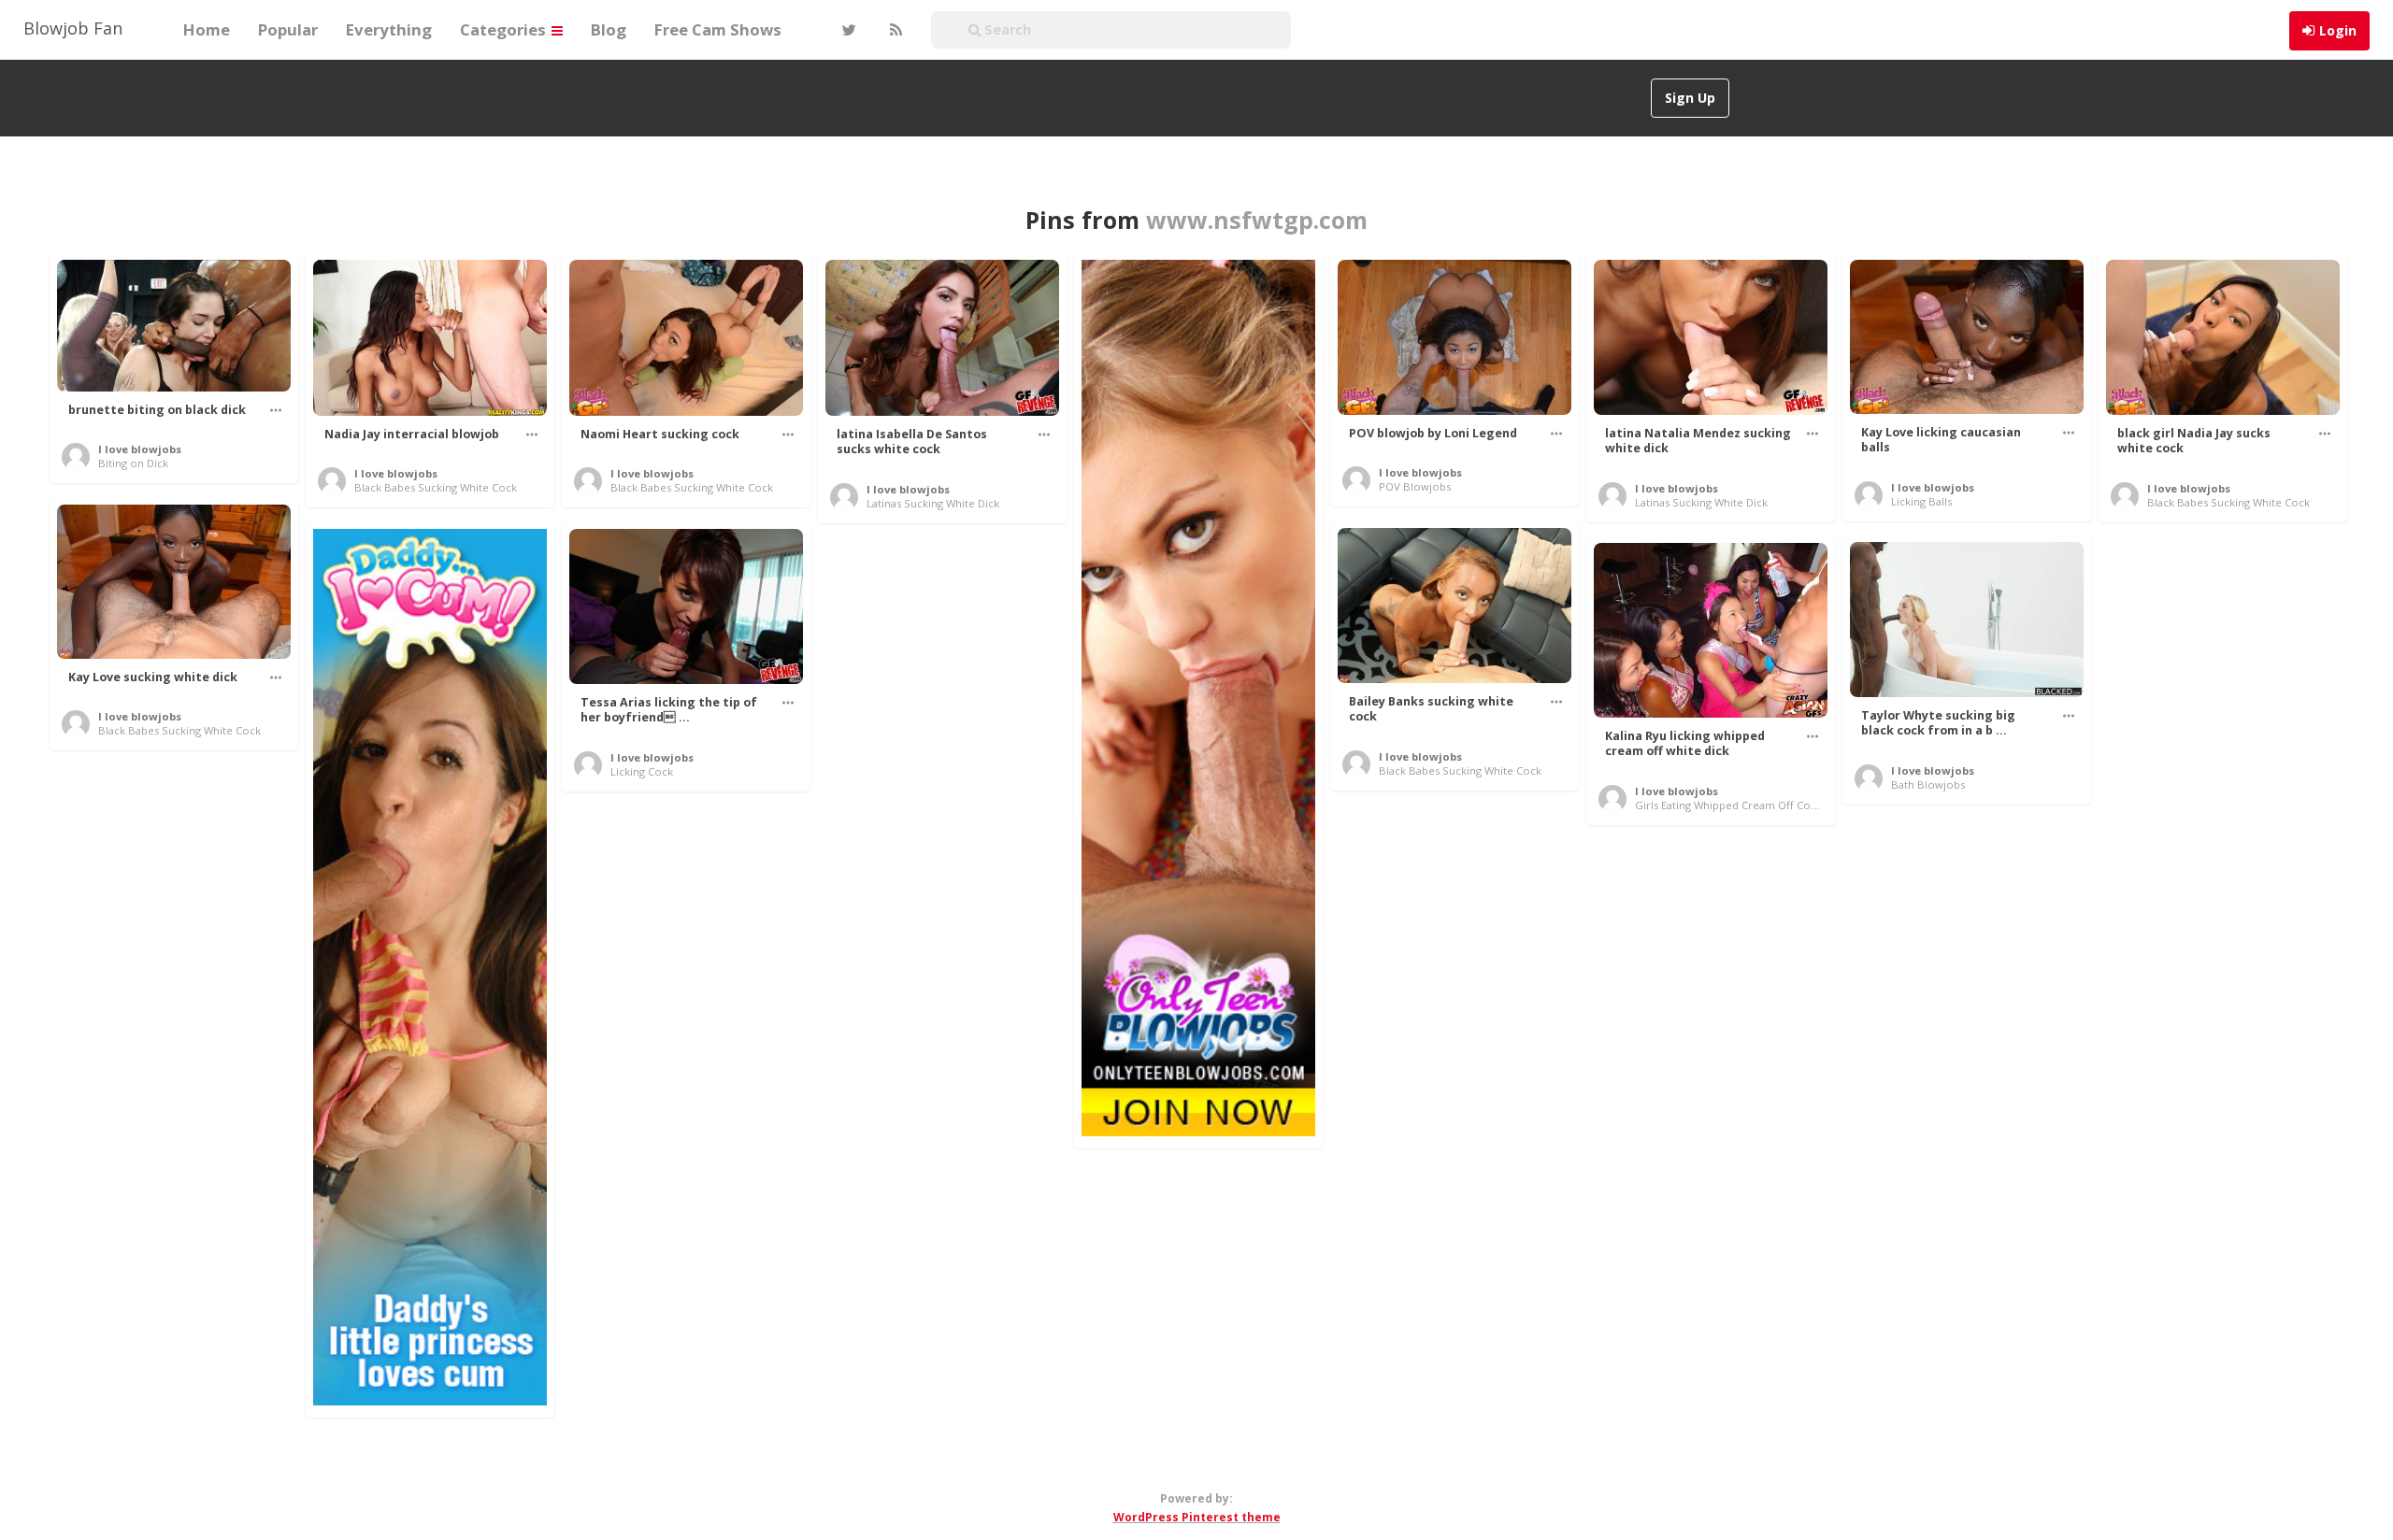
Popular (288, 29)
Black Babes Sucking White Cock (436, 487)
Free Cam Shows (718, 29)
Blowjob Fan (73, 28)
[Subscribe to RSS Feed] (894, 30)
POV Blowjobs (1415, 486)
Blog (609, 29)
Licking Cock (642, 771)
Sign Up (1690, 98)
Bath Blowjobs (1928, 784)
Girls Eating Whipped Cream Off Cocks (1731, 805)
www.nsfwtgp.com (1257, 220)
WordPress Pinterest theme (1197, 1517)
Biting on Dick (133, 463)
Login (2338, 30)
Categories (505, 29)
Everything (389, 29)
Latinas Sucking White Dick (933, 503)
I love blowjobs (140, 449)
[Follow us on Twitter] (847, 30)
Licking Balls (1921, 501)
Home (207, 29)
